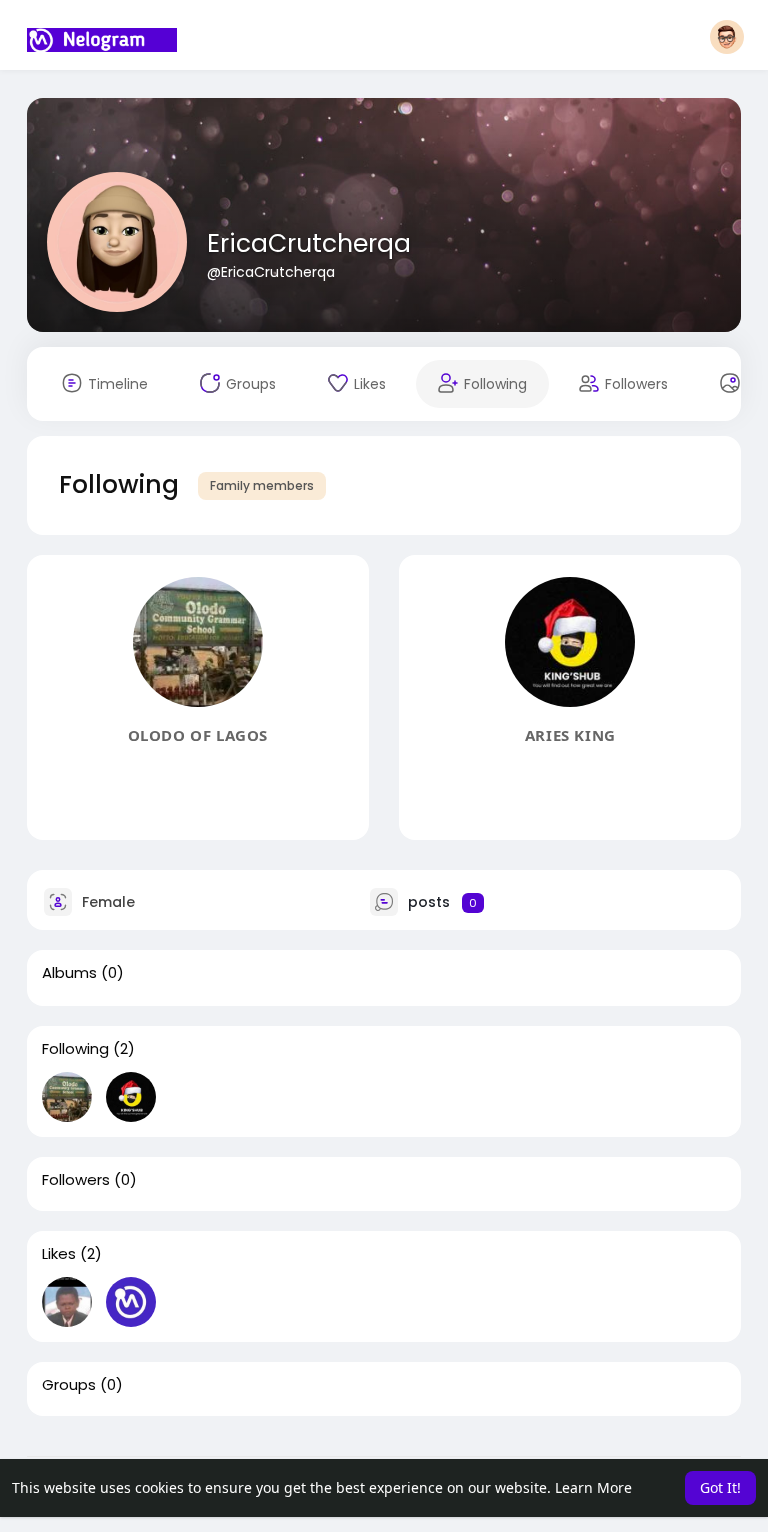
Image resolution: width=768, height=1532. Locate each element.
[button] (727, 37)
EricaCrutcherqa (309, 243)
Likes (59, 1254)
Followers (76, 1180)
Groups (69, 1385)
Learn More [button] (593, 1487)
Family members (262, 485)
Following (75, 1049)
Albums (69, 973)
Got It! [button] (720, 1487)
